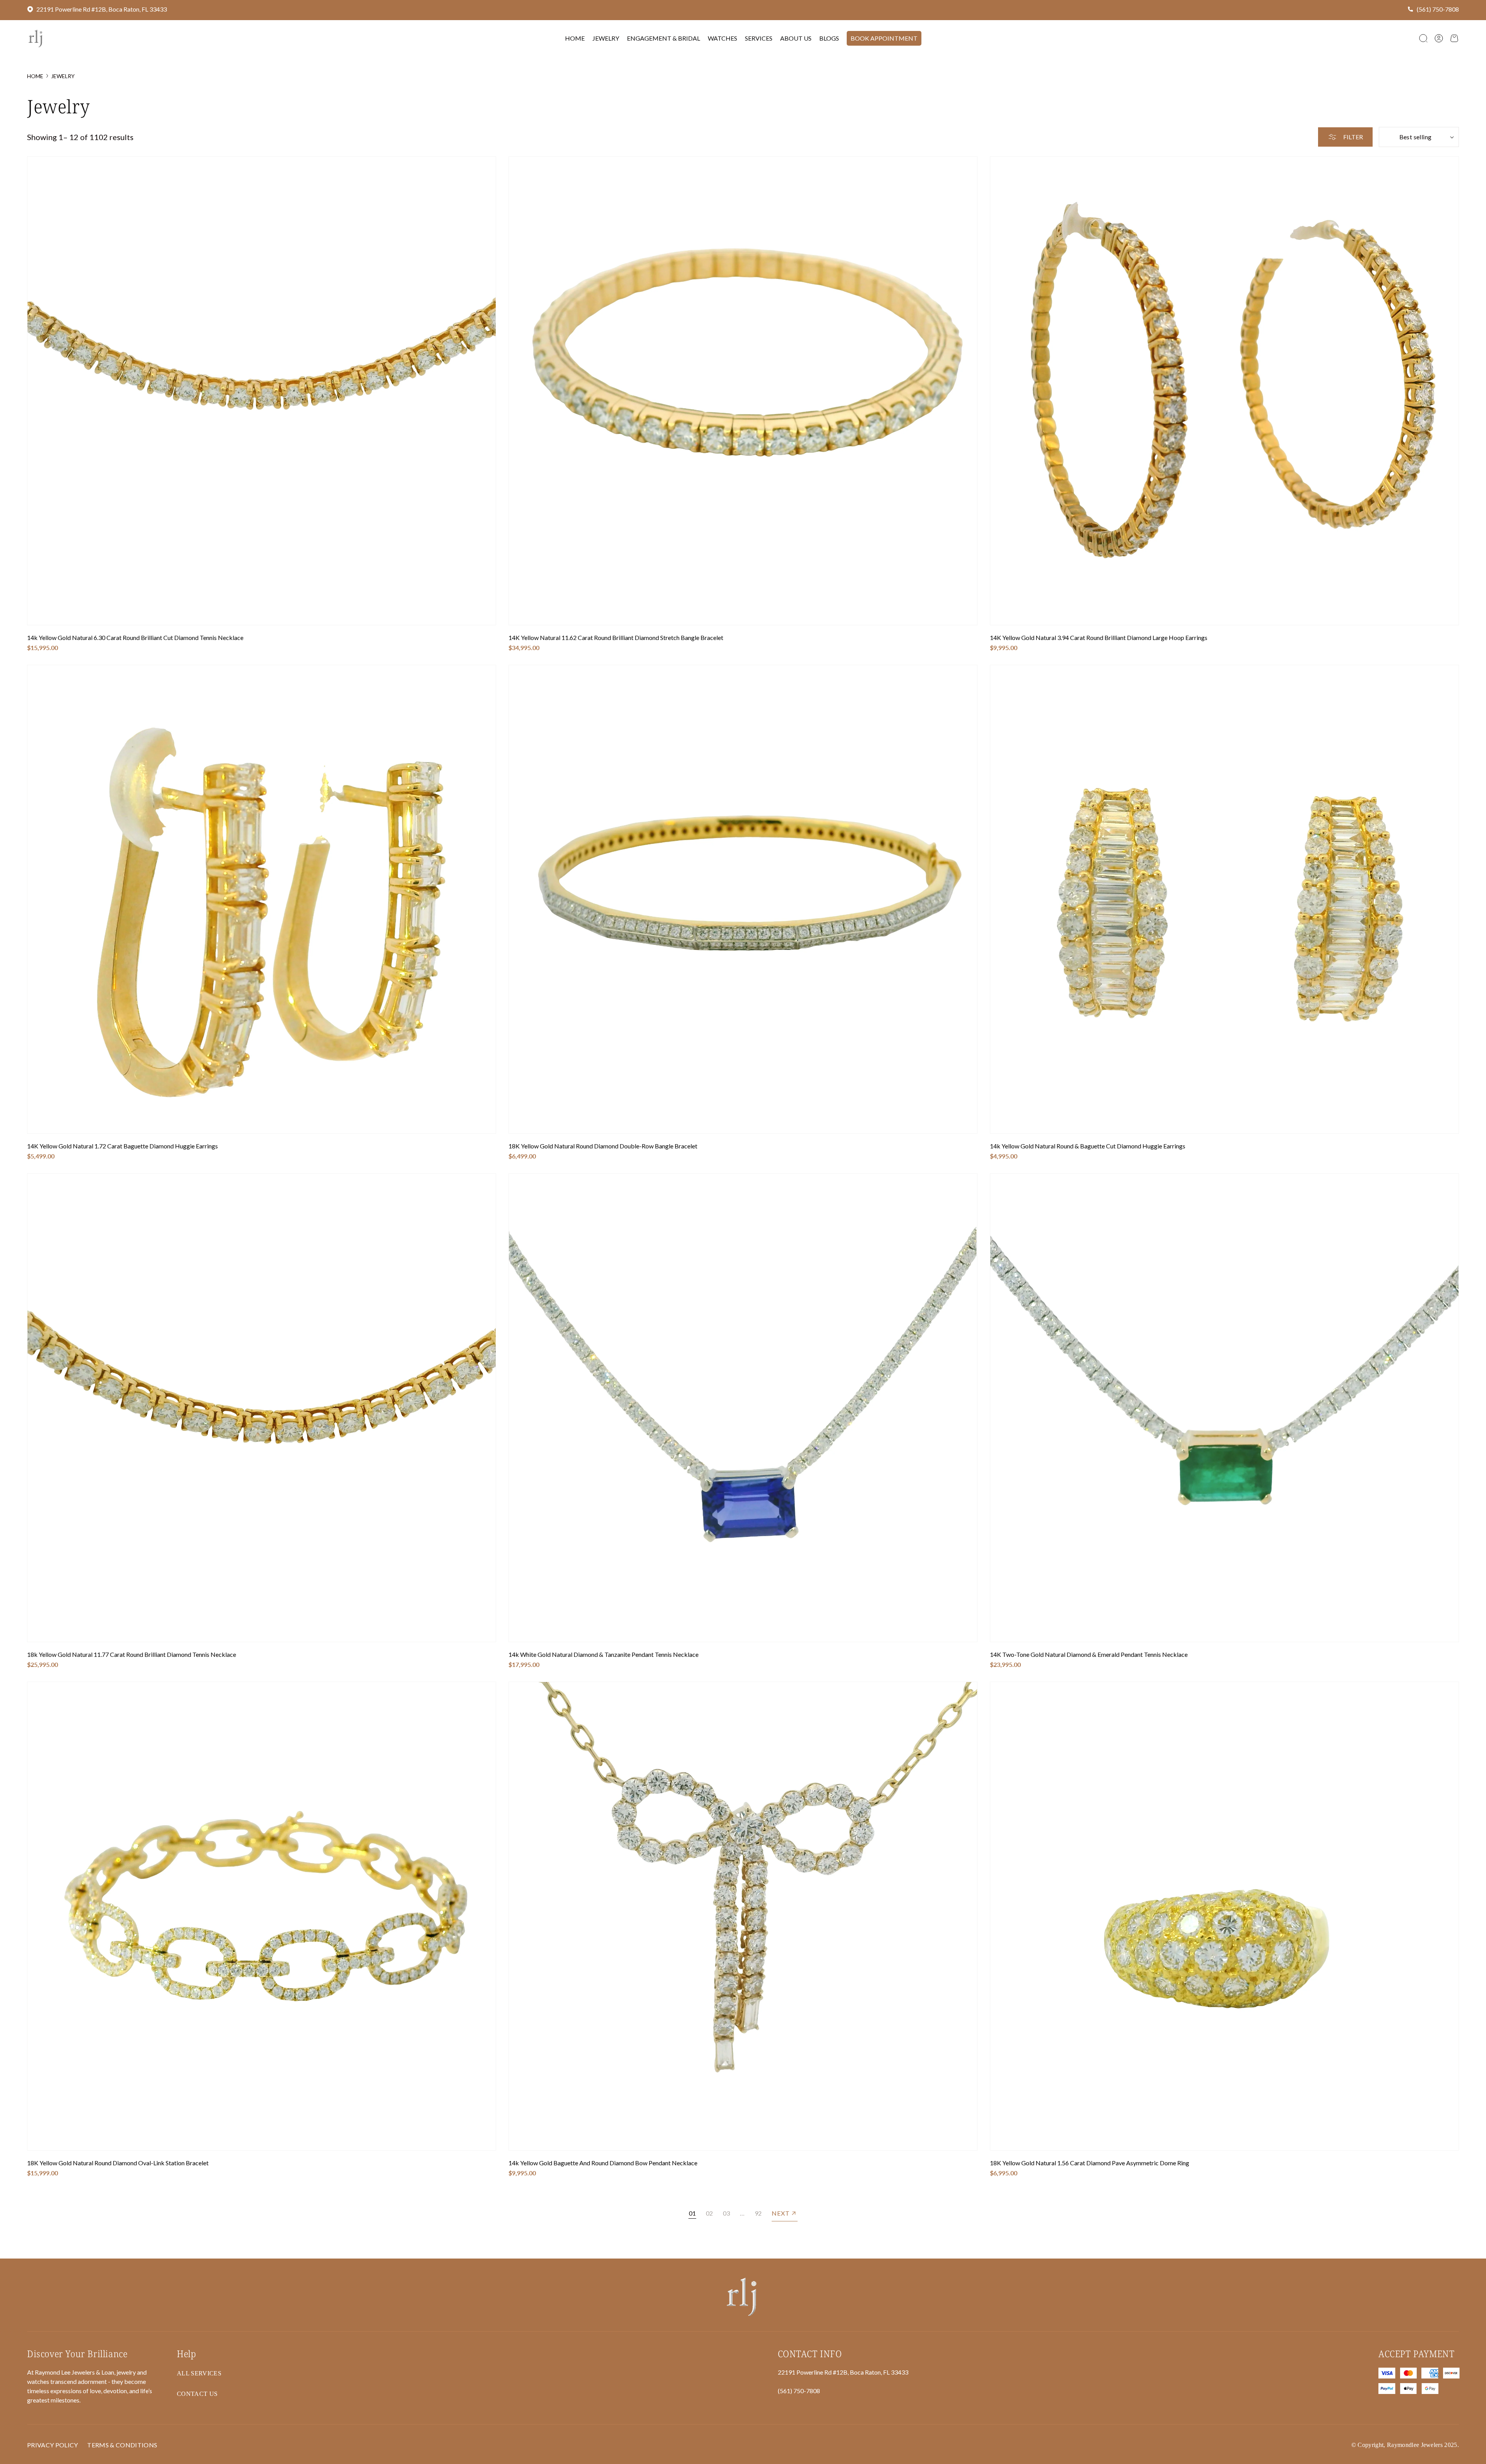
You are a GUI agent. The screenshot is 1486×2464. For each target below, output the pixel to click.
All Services (199, 2373)
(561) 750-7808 (1438, 9)
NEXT (781, 2213)
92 (758, 2213)
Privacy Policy (52, 2445)
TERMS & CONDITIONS (122, 2445)
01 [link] (692, 2213)
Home (35, 76)
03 (726, 2213)
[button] (1423, 38)
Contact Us (197, 2394)
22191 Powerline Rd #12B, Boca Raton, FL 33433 (102, 9)
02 (709, 2213)
